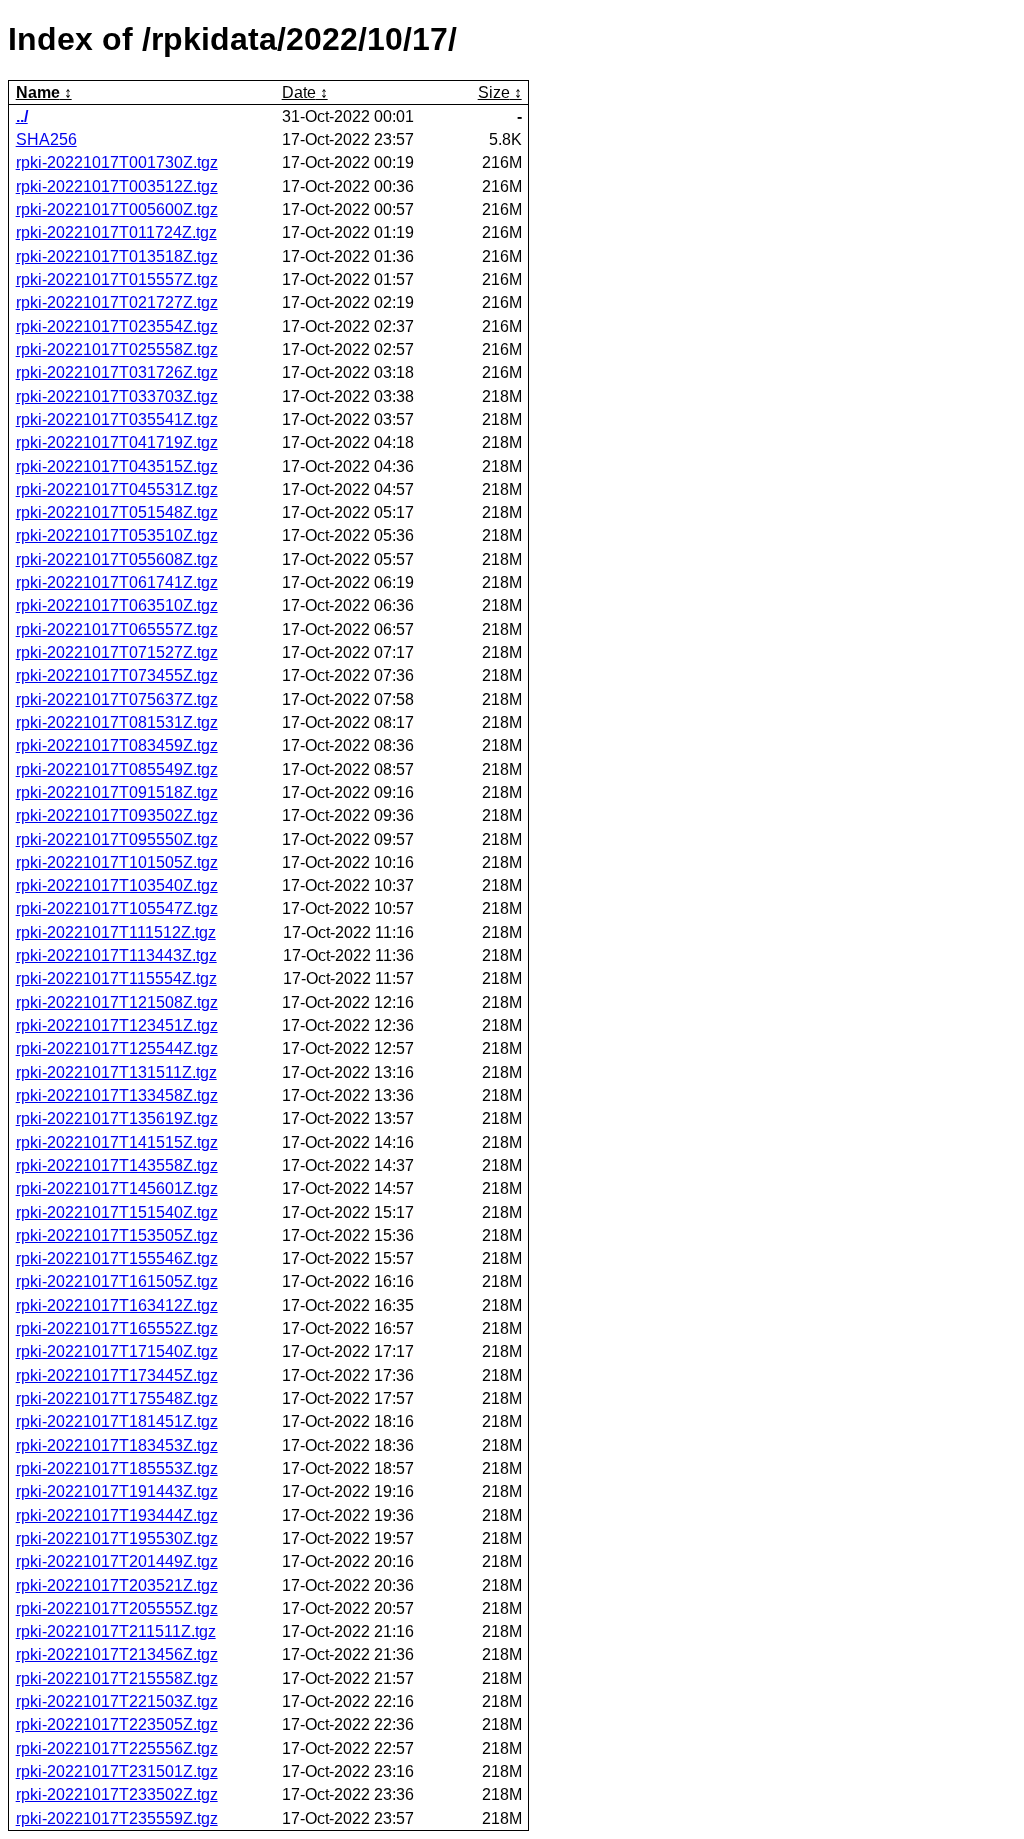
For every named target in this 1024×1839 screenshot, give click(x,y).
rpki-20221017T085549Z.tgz (117, 769)
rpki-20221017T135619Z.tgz (117, 1118)
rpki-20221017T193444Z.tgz (117, 1515)
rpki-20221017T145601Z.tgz (117, 1188)
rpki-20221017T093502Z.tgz (117, 815)
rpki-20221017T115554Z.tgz (116, 978)
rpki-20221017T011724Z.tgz (116, 232)
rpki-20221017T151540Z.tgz (117, 1212)
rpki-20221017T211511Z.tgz (116, 1631)
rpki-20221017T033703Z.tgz (117, 396)
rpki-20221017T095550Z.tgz (117, 839)
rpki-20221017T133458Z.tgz (117, 1095)
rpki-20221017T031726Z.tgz (117, 372)
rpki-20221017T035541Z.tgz (117, 419)
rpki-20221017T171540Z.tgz (117, 1351)
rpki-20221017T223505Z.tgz (117, 1724)
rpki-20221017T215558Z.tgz (117, 1678)
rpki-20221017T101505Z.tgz (117, 862)
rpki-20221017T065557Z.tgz (117, 629)
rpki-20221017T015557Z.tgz (117, 279)
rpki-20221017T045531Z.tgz (117, 489)
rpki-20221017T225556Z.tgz (117, 1748)
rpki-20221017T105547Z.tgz (117, 908)
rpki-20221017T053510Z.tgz (117, 535)
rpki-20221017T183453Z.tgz (117, 1445)
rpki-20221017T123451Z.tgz (117, 1025)
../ (22, 116)
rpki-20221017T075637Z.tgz (117, 699)
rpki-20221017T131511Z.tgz (116, 1072)
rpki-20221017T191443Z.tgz (117, 1491)
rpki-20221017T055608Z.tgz (117, 559)
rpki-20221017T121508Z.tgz (117, 1002)
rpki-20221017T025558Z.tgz (117, 349)
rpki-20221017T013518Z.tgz (117, 256)
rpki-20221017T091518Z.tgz (117, 792)
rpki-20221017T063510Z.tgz (117, 605)
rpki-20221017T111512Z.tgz (116, 932)
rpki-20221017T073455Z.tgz (117, 675)
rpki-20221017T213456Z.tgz (117, 1654)
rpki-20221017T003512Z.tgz (117, 186)
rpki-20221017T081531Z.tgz (117, 722)
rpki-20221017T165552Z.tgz (117, 1328)
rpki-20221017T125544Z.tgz (117, 1048)
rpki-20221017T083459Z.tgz (117, 745)
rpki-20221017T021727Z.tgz (117, 302)
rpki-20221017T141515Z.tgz (117, 1142)
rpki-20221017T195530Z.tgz (117, 1538)
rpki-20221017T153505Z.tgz (117, 1235)
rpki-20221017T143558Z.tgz (117, 1165)
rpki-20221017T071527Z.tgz (117, 652)
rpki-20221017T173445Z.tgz (117, 1375)
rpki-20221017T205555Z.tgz (117, 1608)
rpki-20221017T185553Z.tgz (117, 1468)
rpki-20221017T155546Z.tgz (117, 1258)
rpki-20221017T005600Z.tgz (117, 209)
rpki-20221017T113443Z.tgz (116, 955)
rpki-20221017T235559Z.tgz (117, 1818)
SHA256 (46, 139)
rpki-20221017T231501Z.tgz (117, 1771)
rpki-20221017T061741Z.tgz (117, 582)
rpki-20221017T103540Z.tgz (117, 885)
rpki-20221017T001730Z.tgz (117, 162)
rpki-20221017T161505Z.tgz (117, 1281)
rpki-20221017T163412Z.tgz (117, 1305)
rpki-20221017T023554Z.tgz (117, 326)
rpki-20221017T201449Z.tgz (117, 1561)
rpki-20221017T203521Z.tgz (117, 1585)
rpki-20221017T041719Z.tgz (117, 442)
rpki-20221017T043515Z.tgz (117, 466)
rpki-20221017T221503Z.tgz (117, 1701)
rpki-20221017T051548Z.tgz (117, 512)
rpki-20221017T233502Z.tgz (117, 1794)
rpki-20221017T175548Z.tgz (117, 1398)
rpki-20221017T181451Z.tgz (117, 1421)
